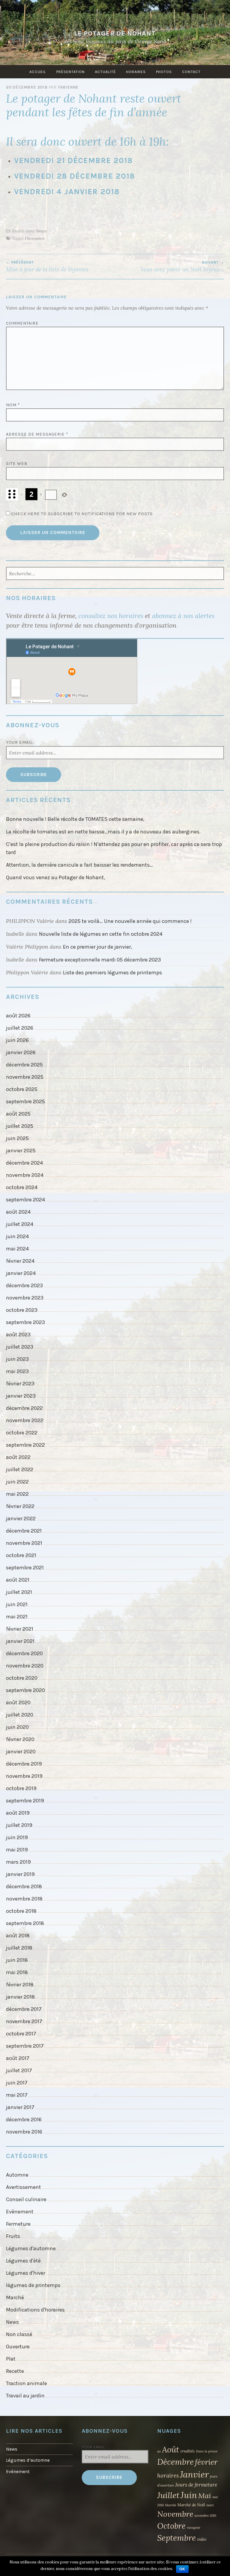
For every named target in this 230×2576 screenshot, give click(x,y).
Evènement (20, 2212)
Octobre (171, 2526)
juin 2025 (17, 1138)
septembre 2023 (25, 1322)
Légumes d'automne (31, 2248)
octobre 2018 (21, 1911)
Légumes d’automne (28, 2460)
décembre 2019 (24, 1764)
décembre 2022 (24, 1408)
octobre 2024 (22, 1187)
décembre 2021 (24, 1531)
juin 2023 (17, 1359)
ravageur (194, 2528)
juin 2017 (17, 2083)
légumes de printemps (33, 2285)
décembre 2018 (24, 1886)
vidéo (202, 2539)
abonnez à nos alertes (183, 616)
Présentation (71, 72)
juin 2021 (17, 1604)
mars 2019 (18, 1862)
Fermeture (18, 2224)
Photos (164, 72)
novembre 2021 (24, 1543)
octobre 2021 (21, 1555)
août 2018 (18, 1936)
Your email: (20, 742)
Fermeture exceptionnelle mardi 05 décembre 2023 (100, 960)
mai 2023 (17, 1371)
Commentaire (22, 323)
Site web (17, 464)
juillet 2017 (19, 2070)
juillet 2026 (20, 1028)
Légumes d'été (23, 2261)
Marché (15, 2297)
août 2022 (18, 1457)
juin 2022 (17, 1482)
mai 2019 (17, 1850)
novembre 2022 (25, 1420)
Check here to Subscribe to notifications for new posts (81, 514)
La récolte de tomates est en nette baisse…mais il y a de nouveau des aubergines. (103, 832)
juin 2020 (17, 1727)
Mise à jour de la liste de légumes (47, 267)
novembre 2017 (24, 2021)
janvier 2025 (21, 1151)
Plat (11, 2359)
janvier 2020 (21, 1752)
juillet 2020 (20, 1715)
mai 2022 (17, 1494)
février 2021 (20, 1629)
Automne (17, 2175)
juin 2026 (17, 1040)
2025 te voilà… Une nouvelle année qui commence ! (130, 921)
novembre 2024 (25, 1175)
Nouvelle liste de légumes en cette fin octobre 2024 (101, 934)
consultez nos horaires (111, 616)
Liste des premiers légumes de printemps (112, 973)
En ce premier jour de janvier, (97, 947)
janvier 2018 (20, 1997)
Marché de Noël (191, 2505)
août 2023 (18, 1335)
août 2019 (18, 1813)
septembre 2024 (25, 1200)
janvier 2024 (21, 1273)
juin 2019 (17, 1837)
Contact (191, 72)
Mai (205, 2496)
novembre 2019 (24, 1776)
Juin (189, 2495)
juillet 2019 (19, 1825)
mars (210, 2505)
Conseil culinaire (26, 2199)
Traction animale (27, 2383)
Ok (182, 2569)
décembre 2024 (24, 1163)
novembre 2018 (24, 1899)
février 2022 (20, 1506)
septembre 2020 (25, 1690)
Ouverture (18, 2347)
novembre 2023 (25, 1298)
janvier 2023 (21, 1396)
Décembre (35, 238)
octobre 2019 (21, 1788)
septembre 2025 (25, 1101)
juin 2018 (17, 1960)
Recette (15, 2371)
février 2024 (20, 1261)
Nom (13, 405)
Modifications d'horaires (35, 2310)
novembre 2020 (25, 1666)
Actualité (105, 72)
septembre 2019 (25, 1801)
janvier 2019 (20, 1874)
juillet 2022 (20, 1469)
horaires (168, 2475)
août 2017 (18, 2058)
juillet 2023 (20, 1347)
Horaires (136, 72)
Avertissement (24, 2187)
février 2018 (20, 1985)
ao (159, 2451)
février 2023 (20, 1384)
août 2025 (18, 1114)
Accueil (38, 72)
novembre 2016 (24, 2132)
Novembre (175, 2514)
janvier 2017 (20, 2107)
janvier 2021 (20, 1641)
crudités (187, 2451)
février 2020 (20, 1739)
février (206, 2462)
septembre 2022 (25, 1445)
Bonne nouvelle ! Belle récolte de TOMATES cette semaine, (75, 819)
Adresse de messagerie (37, 434)
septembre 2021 (25, 1568)
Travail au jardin (25, 2396)
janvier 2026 (21, 1052)
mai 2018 (17, 1972)
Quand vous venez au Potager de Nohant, (56, 877)
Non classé (19, 2334)
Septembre (177, 2538)
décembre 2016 (24, 2119)
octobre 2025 (22, 1089)
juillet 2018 (19, 1948)
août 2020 (18, 1702)
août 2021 (18, 1580)
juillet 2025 (20, 1126)
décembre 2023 (24, 1285)
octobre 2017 (21, 2034)
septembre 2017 (25, 2046)
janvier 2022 (21, 1518)
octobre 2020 (22, 1678)
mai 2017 (17, 2095)
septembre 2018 (25, 1923)
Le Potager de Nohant (115, 33)
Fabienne (68, 87)
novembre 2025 (25, 1077)
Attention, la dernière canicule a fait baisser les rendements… (80, 865)
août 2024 (18, 1212)
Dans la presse (207, 2451)
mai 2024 (17, 1249)
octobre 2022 (22, 1433)
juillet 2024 (20, 1224)
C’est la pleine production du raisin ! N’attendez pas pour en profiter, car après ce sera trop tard (114, 848)
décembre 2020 (24, 1653)
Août (171, 2449)
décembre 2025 (24, 1065)
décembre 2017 (24, 2009)
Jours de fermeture (196, 2485)
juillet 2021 (19, 1592)
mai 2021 (17, 1617)
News (41, 231)
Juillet (168, 2495)
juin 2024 (17, 1236)
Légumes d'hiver (26, 2273)
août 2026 (18, 1016)
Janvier (194, 2474)
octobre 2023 (22, 1310)
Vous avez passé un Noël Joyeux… (182, 267)
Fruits (13, 2236)
